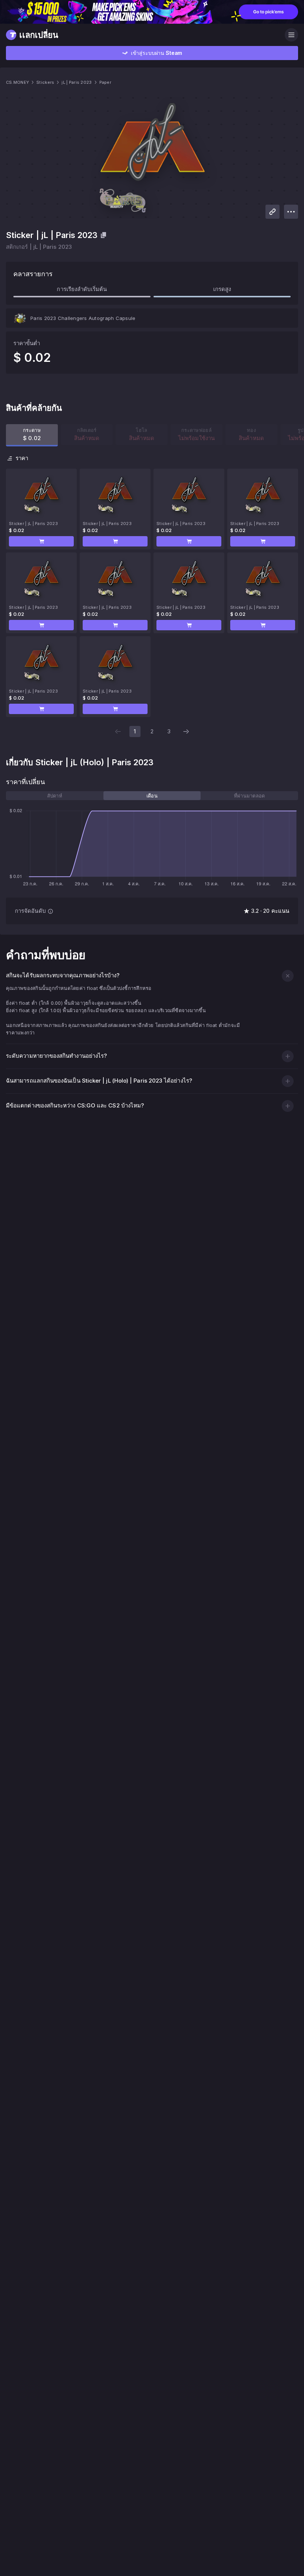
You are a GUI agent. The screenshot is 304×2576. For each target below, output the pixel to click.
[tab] (55, 796)
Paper (105, 82)
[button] (41, 541)
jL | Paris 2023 (77, 82)
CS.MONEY (17, 82)
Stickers (45, 82)
